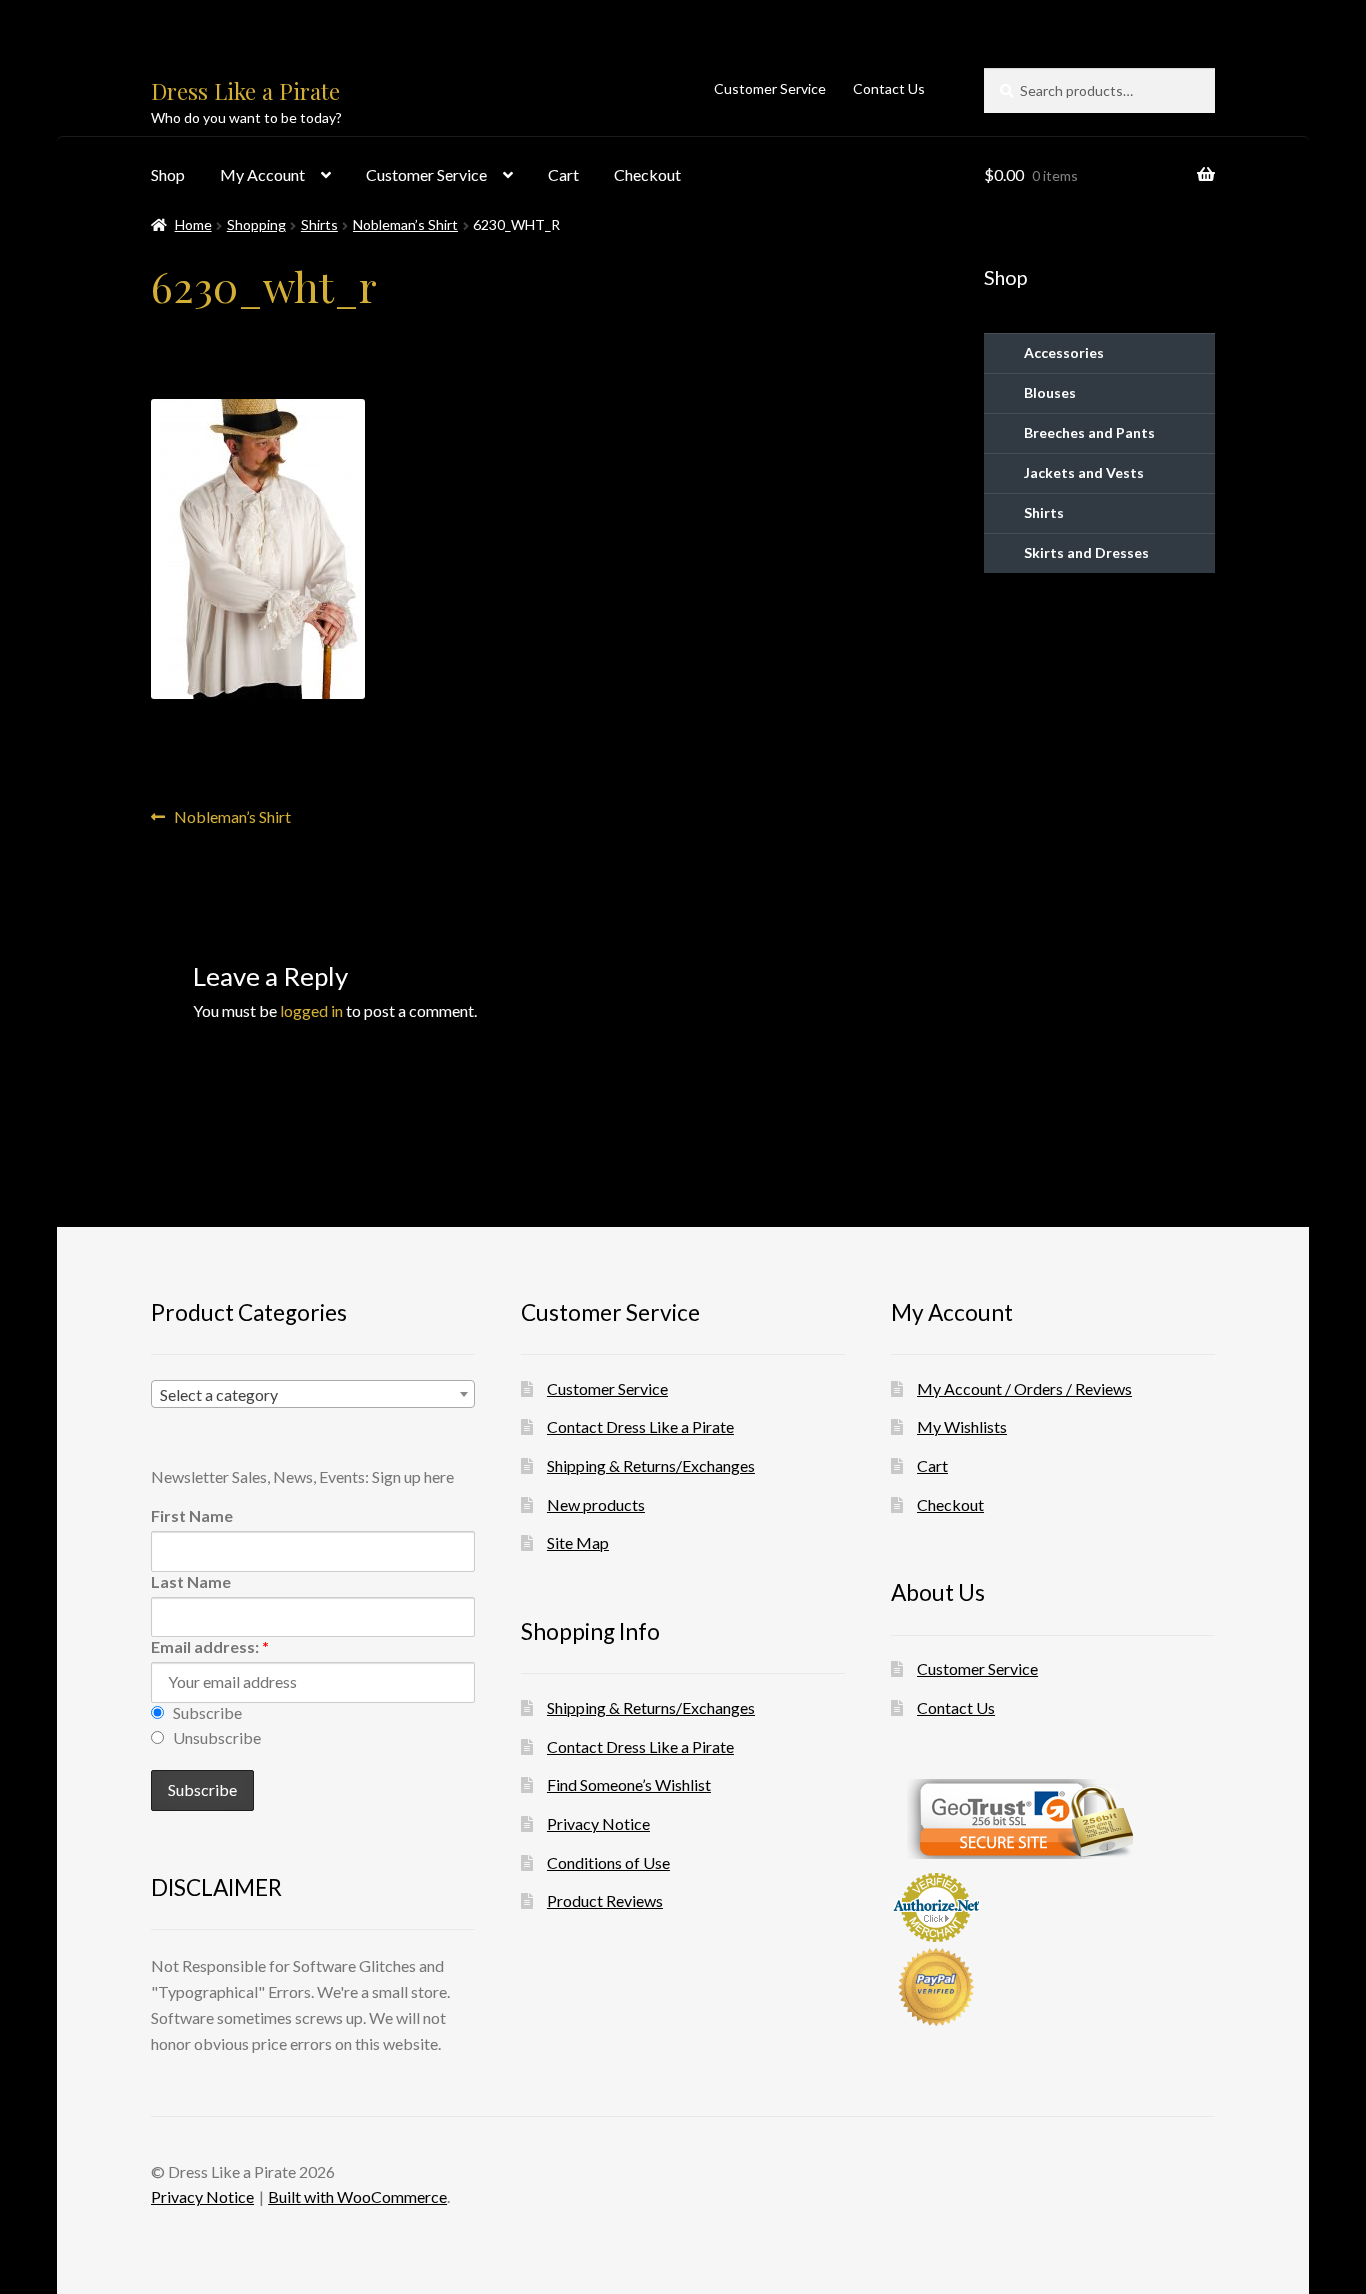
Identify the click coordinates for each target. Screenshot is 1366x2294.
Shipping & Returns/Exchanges (651, 1465)
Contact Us (889, 88)
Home (193, 224)
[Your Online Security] (1053, 1819)
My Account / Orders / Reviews (1024, 1388)
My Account (262, 174)
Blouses (1050, 392)
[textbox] (313, 1395)
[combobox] (313, 1394)
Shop (168, 174)
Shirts (319, 224)
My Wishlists (962, 1426)
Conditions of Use (608, 1862)
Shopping (256, 224)
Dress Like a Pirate (245, 91)
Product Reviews (605, 1900)
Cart (563, 174)
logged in (311, 1010)
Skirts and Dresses (1086, 552)
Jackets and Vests (1084, 472)
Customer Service (770, 88)
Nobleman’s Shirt (405, 224)
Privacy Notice (598, 1823)
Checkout (647, 174)
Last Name (191, 1581)
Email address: (210, 1646)
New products (596, 1504)
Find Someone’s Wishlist (629, 1784)
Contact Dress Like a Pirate (640, 1426)
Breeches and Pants (1089, 432)
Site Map (578, 1542)
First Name (192, 1515)
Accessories (1064, 352)
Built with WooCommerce (357, 2196)
